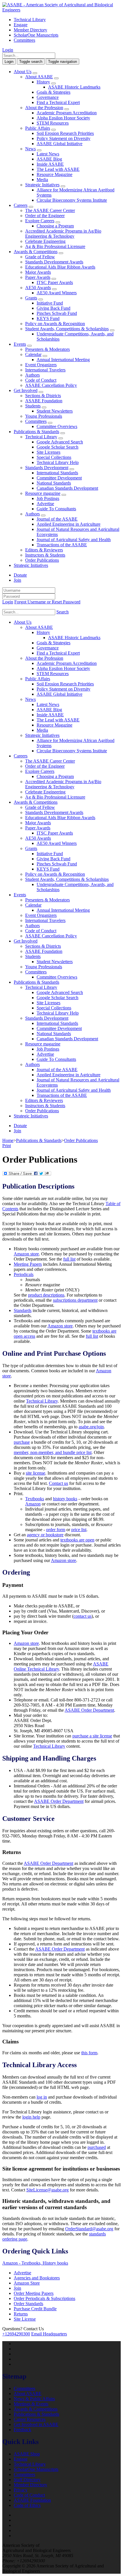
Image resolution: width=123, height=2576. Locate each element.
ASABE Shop (27, 2454)
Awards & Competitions (36, 252)
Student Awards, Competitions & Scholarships (67, 329)
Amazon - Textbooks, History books (35, 2263)
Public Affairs (38, 128)
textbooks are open (77, 1540)
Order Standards (28, 2304)
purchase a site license (92, 1736)
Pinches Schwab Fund (57, 313)
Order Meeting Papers (34, 2293)
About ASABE (39, 77)
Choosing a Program (55, 226)
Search (63, 612)
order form (56, 1530)
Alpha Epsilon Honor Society (63, 118)
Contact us (58, 1483)
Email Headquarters (49, 2334)
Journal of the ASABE (57, 519)
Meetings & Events (31, 2404)
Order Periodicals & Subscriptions (44, 2298)
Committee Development (59, 478)
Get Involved (26, 390)
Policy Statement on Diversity (64, 138)
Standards (23, 1310)
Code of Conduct (41, 380)
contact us (83, 1616)
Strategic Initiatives (42, 185)
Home (8, 1140)
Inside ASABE (50, 164)
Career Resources (30, 2419)
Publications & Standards (36, 432)
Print (7, 1146)
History (43, 82)
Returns (21, 2314)
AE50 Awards (38, 288)
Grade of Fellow (40, 257)
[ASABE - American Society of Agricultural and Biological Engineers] (61, 10)
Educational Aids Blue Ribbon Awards (60, 267)
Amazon (33, 1504)
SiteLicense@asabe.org (47, 2190)
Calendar (33, 354)
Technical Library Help (58, 462)
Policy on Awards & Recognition (55, 324)
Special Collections (54, 457)
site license (35, 1473)
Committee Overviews (57, 426)
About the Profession (44, 108)
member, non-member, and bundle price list (53, 1452)
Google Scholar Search (57, 447)
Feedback (22, 2430)
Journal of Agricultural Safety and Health (74, 540)
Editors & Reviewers (44, 550)
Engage (21, 25)
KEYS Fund (48, 318)
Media (42, 180)
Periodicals (24, 1274)
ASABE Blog (49, 159)
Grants (31, 298)
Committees (24, 40)
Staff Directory (27, 2480)
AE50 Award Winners (57, 293)
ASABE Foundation (44, 401)
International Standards (57, 473)
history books (65, 1499)
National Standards (54, 483)
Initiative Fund (50, 303)
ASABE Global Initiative (59, 144)
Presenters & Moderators (47, 349)
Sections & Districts (43, 396)
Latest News (48, 154)
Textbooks (35, 1499)
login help (31, 2117)
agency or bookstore (45, 1535)
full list (69, 1259)
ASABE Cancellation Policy (51, 385)
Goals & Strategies (53, 92)
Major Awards (38, 272)
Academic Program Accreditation (67, 113)
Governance (48, 97)
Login (8, 50)
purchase (22, 1442)
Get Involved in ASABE (36, 2424)
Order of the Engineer (45, 216)
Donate (20, 575)
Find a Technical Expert (58, 102)
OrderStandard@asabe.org (89, 2229)
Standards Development (47, 468)
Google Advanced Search (60, 442)
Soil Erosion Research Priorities (65, 133)
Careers (21, 205)
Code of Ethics (27, 2505)
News (30, 149)
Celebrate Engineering (45, 241)
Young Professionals (44, 416)
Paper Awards (38, 277)
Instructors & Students (45, 555)
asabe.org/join (91, 1427)
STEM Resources (53, 123)
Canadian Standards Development (67, 488)
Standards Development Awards (54, 262)
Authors (32, 375)
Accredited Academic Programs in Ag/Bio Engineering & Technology (63, 234)
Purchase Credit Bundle (35, 2309)
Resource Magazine (54, 174)
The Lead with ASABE (58, 169)
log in (42, 2097)
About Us (23, 72)
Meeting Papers (28, 1264)
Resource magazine (43, 493)
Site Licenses (48, 452)
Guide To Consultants (56, 509)
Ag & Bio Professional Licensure (55, 246)
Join (17, 580)
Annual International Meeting (63, 360)
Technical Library (30, 20)
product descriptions (46, 1295)
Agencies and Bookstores (37, 2278)
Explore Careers (40, 221)
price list (79, 1530)
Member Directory (30, 30)
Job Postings (48, 498)
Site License (25, 2319)
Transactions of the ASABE (62, 545)
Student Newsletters (55, 411)
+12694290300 (16, 2334)
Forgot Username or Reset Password (47, 602)
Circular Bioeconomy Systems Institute (72, 200)
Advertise (45, 504)
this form (89, 2053)
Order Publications (42, 560)
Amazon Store (27, 2283)
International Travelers (45, 370)
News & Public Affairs (34, 2399)
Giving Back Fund (53, 308)
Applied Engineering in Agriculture (69, 524)
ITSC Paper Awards (55, 282)
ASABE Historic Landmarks (74, 87)
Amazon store (26, 1254)
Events (20, 344)
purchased (97, 2147)
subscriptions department (75, 1300)
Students (33, 406)
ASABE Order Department (89, 1710)
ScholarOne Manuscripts (36, 35)
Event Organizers (41, 365)
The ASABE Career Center (50, 210)
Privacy (21, 2490)
